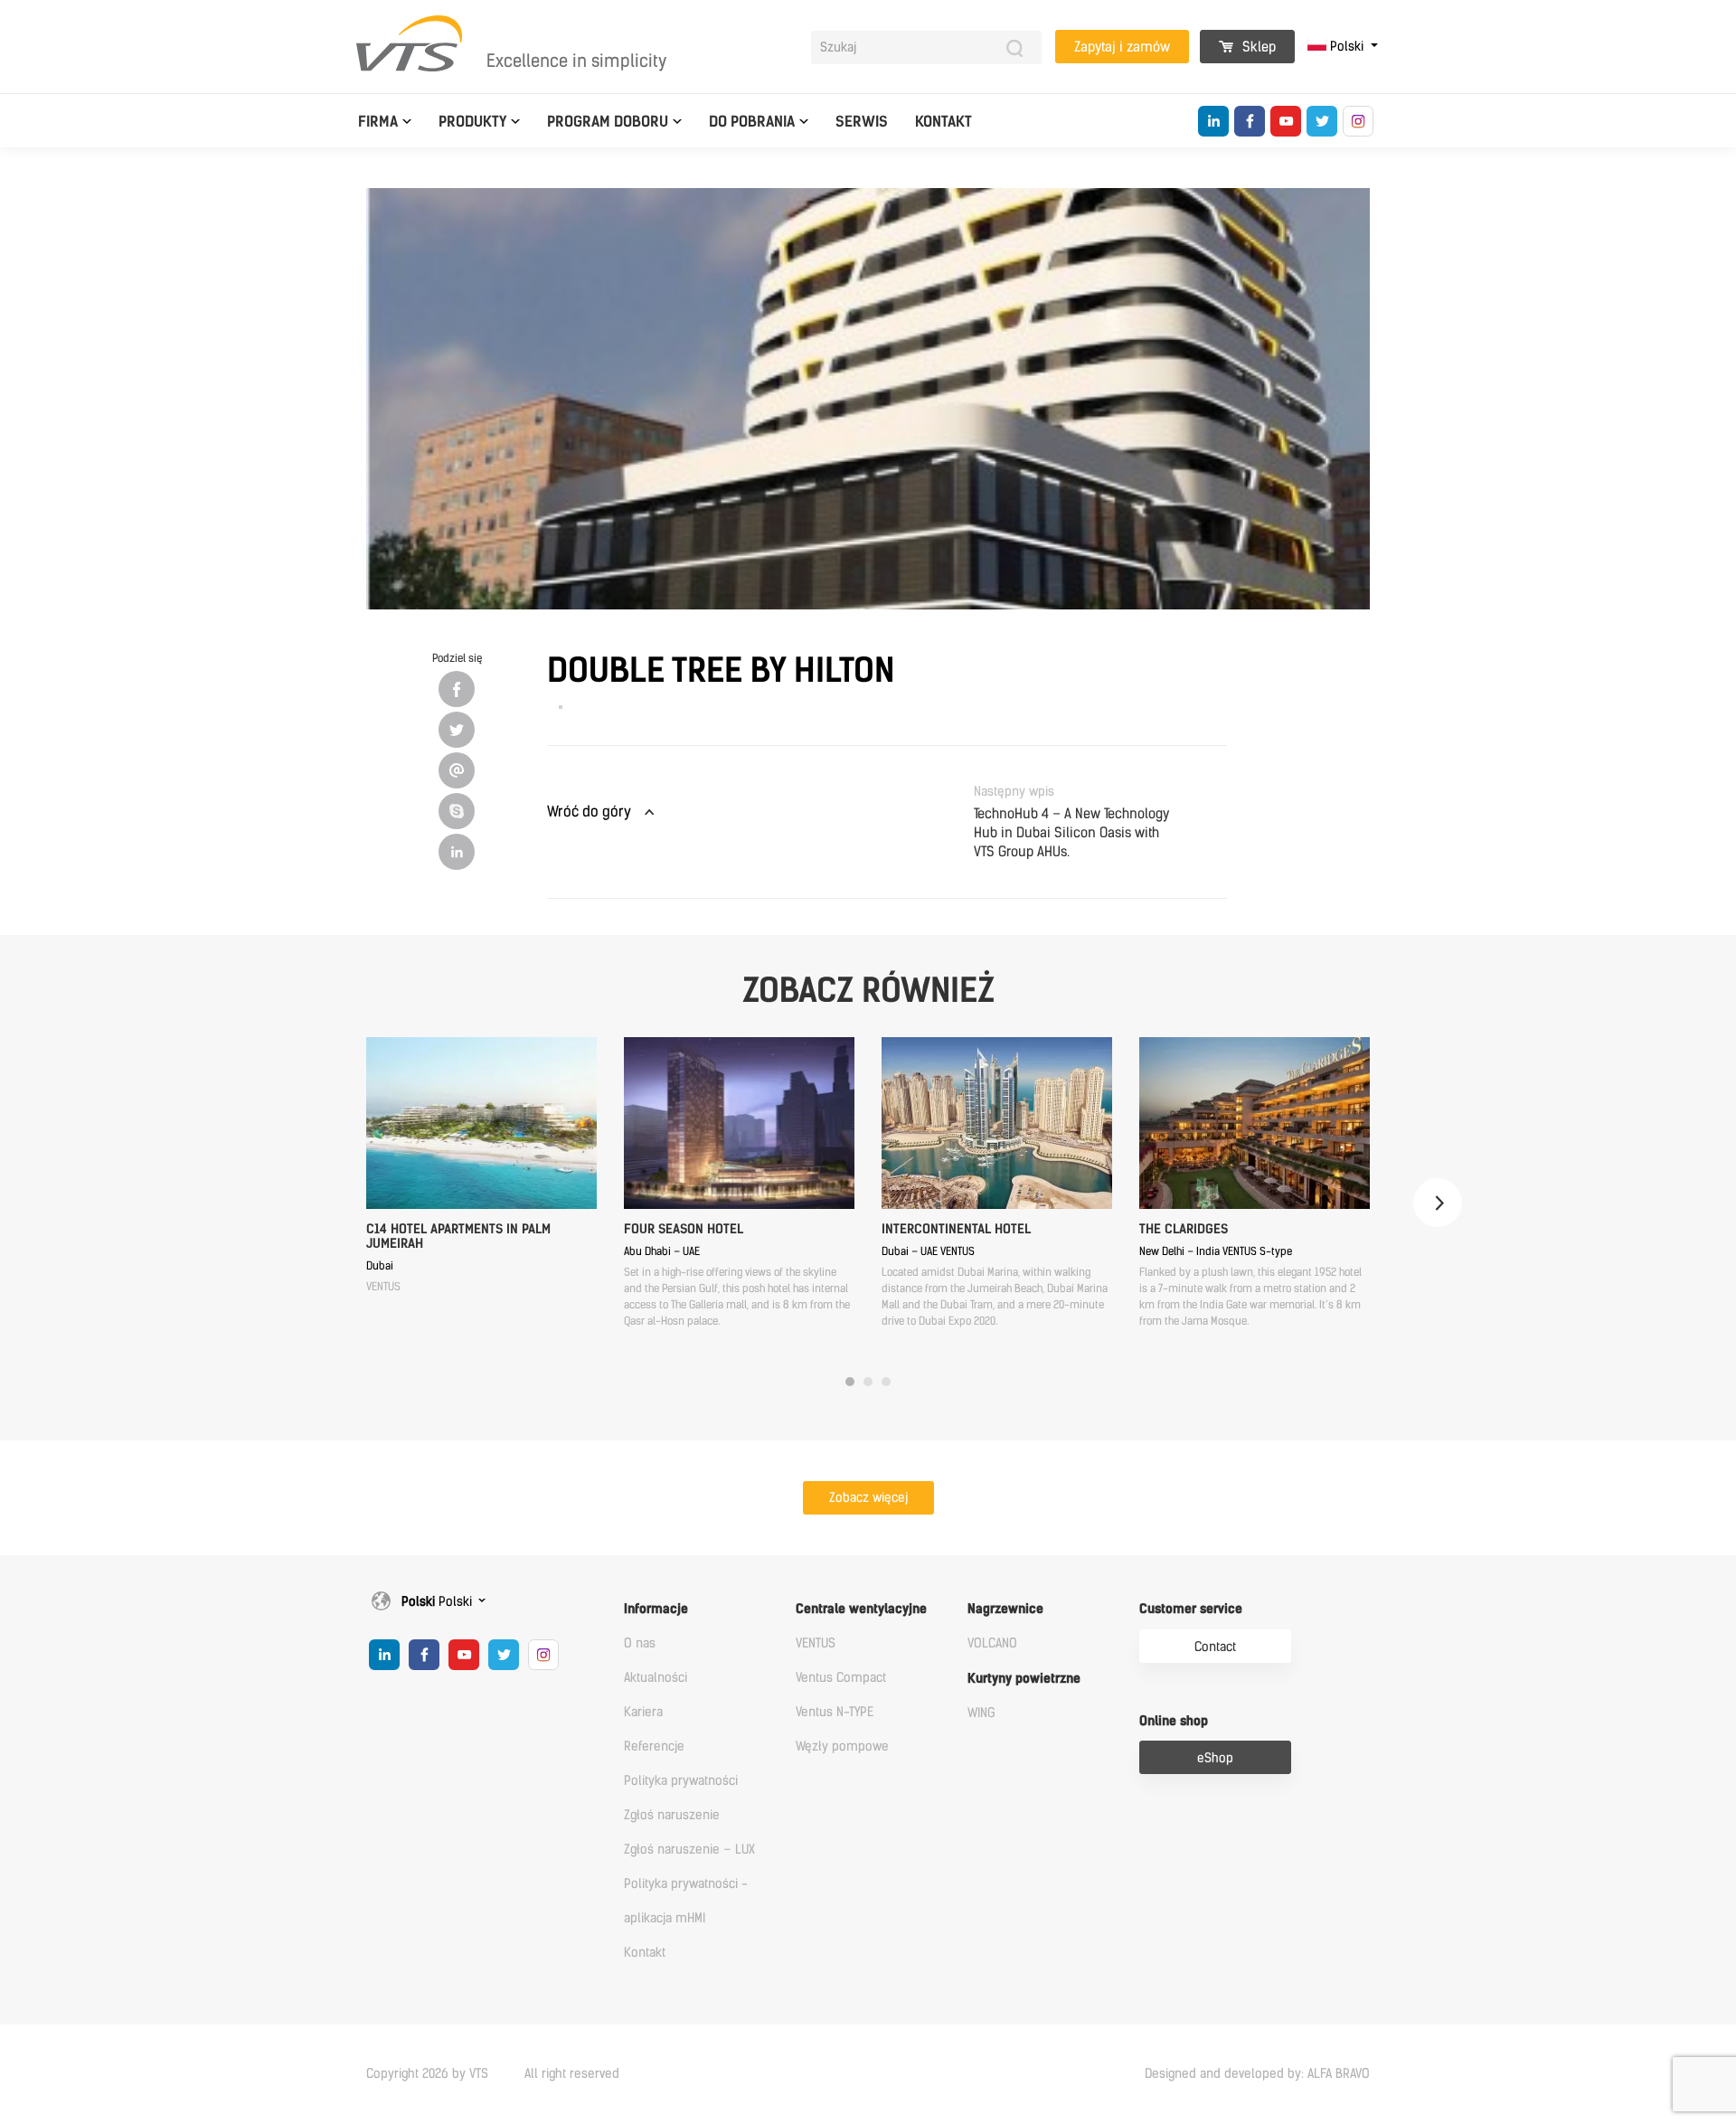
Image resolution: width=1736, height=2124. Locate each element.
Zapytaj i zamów (1122, 47)
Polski (1347, 47)
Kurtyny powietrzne (1024, 1679)
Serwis (862, 122)
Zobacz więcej (868, 1498)
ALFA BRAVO (1339, 2074)
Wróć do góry (589, 812)
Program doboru (608, 122)
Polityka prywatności (681, 1781)
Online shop (1174, 1721)
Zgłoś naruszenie (672, 1815)
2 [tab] (868, 1382)
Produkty (472, 122)
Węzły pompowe (842, 1746)
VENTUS (816, 1643)
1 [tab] (850, 1382)
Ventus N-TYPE (835, 1712)
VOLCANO (992, 1643)
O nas (640, 1643)
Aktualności (656, 1678)
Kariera (643, 1712)
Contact (1215, 1647)
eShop (1215, 1758)
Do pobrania (752, 122)
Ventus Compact (841, 1678)
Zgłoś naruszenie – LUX (689, 1850)
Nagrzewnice (1005, 1609)
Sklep (1257, 47)
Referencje (654, 1746)
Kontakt (943, 122)
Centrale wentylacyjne (861, 1609)
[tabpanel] (481, 1166)
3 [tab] (886, 1382)
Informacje (656, 1609)
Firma (378, 122)
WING (981, 1713)
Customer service (1191, 1609)
